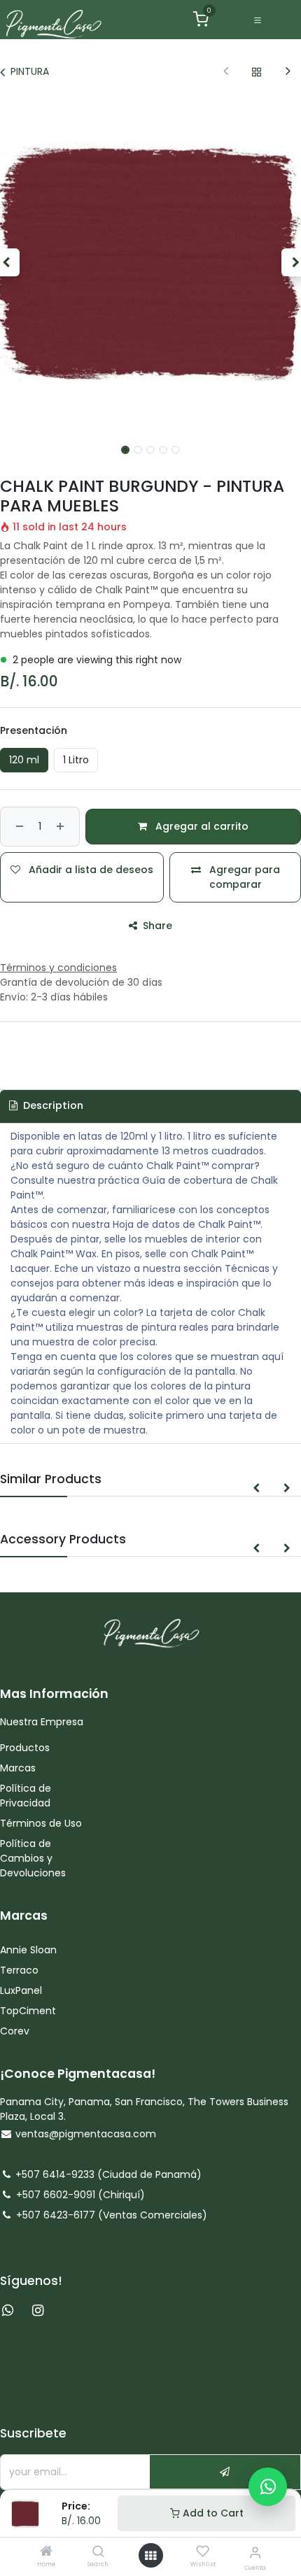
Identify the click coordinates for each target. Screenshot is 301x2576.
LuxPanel (21, 1990)
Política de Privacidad (26, 1796)
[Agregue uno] (62, 827)
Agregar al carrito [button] (201, 826)
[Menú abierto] (150, 2556)
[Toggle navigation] (258, 20)
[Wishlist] (203, 2552)
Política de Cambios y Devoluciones (33, 1858)
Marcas (18, 1768)
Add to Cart (212, 2513)
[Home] (46, 2552)
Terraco (19, 1970)
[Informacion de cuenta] (255, 2553)
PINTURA (30, 71)
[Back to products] (257, 72)
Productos (26, 1748)
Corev (15, 2031)
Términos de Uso (42, 1823)
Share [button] (156, 926)
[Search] (98, 2552)
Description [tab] (52, 1105)
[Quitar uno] (18, 827)
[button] (256, 1488)
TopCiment (28, 2011)
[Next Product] (288, 72)
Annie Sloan (30, 1950)
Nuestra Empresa (42, 1722)
